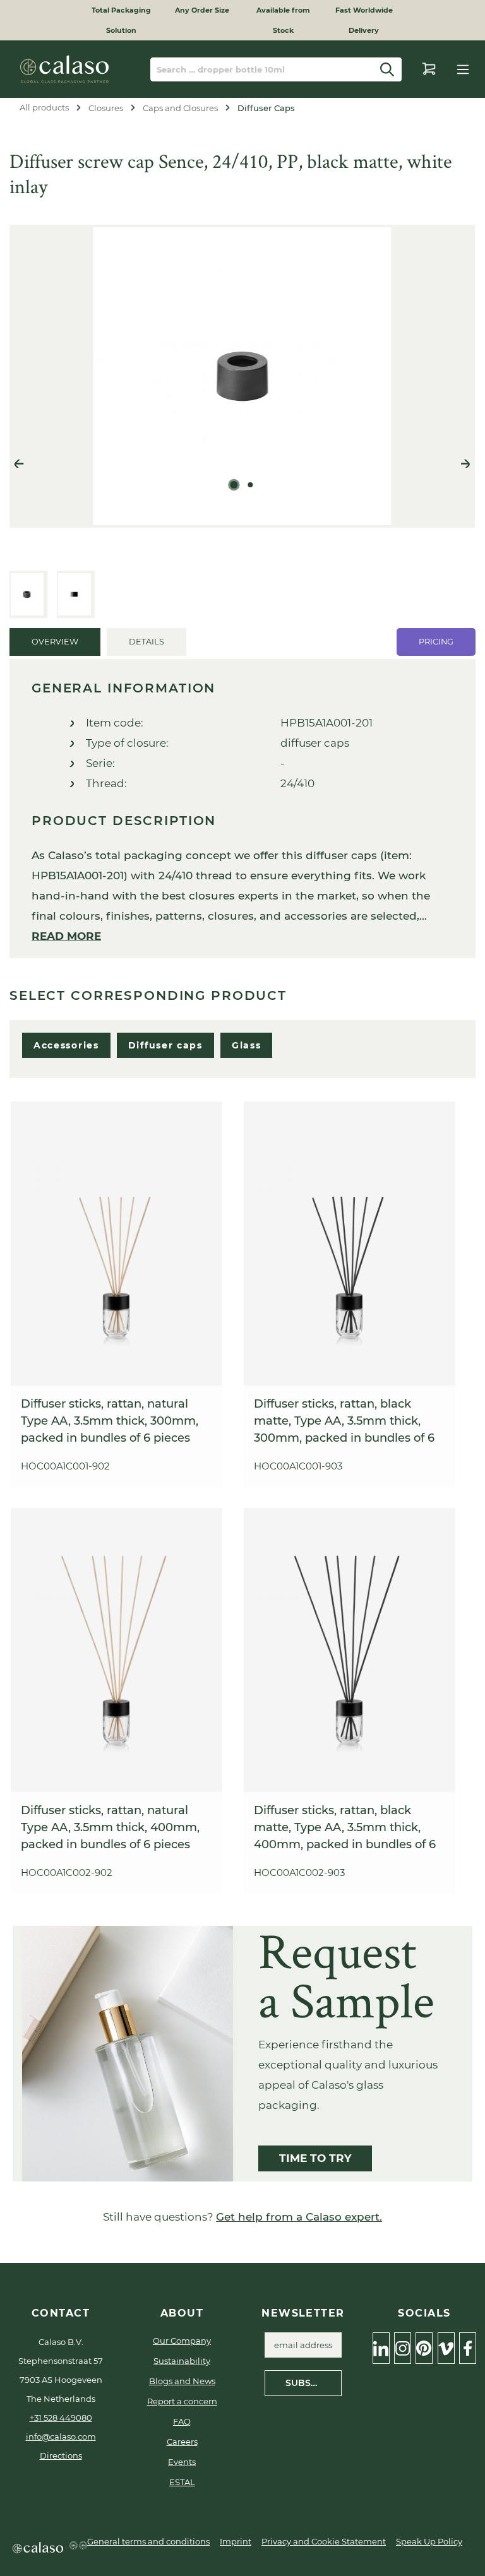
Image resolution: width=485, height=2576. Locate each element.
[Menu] (463, 69)
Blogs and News (182, 2381)
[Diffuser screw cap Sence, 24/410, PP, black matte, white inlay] (242, 376)
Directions (61, 2455)
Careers (182, 2442)
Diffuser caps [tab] (165, 1045)
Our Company (182, 2341)
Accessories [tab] (66, 1045)
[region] (242, 421)
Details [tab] (147, 642)
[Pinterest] (424, 2348)
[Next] (465, 465)
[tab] (55, 642)
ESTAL (182, 2482)
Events (182, 2462)
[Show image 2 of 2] (251, 485)
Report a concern (182, 2401)
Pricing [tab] (436, 642)
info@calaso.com (61, 2437)
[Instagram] (403, 2348)
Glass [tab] (247, 1045)
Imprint (236, 2541)
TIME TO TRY (315, 2158)
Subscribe (312, 2383)
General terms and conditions (148, 2541)
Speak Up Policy (429, 2541)
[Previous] (19, 465)
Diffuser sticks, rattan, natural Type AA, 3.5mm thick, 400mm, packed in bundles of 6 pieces (110, 1827)
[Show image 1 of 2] (234, 485)
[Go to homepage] (64, 69)
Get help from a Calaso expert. (299, 2217)
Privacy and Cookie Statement (324, 2541)
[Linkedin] (381, 2348)
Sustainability (182, 2361)
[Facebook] (468, 2348)
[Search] (387, 69)
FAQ (182, 2421)
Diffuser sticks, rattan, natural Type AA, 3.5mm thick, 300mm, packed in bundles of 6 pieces (110, 1421)
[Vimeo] (446, 2348)
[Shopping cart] (429, 69)
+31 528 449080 (61, 2418)
